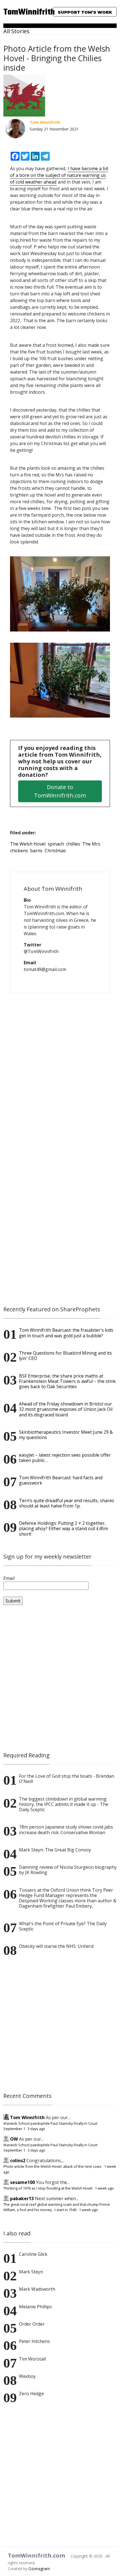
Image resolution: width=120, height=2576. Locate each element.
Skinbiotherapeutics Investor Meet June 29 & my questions (66, 1435)
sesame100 (22, 2182)
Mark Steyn (31, 2272)
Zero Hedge (31, 2394)
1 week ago (104, 2188)
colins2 (18, 2160)
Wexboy (27, 2376)
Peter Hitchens (34, 2341)
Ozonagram (39, 2569)
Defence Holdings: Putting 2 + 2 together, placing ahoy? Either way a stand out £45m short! (63, 1528)
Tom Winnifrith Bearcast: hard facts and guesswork (61, 1480)
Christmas (55, 851)
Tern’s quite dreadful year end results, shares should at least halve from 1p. (67, 1503)
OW (14, 2139)
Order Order (32, 2324)
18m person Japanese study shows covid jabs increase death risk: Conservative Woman (66, 1830)
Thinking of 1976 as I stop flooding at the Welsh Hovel (48, 2188)
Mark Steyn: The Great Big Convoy (55, 1850)
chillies (73, 844)
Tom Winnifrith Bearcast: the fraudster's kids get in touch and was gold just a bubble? (66, 1333)
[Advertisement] (60, 1678)
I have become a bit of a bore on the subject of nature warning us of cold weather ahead (59, 175)
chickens (19, 851)
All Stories (16, 31)
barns (36, 851)
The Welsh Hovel (28, 844)
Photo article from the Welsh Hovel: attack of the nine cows (52, 2166)
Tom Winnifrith (27, 2117)
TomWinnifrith (20, 12)
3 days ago (36, 2129)
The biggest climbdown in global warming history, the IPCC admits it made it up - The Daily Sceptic (64, 1804)
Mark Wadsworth (37, 2289)
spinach (56, 844)
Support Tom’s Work (85, 12)
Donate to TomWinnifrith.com (60, 791)
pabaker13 (22, 2198)
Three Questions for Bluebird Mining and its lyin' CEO (65, 1356)
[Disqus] (60, 1070)
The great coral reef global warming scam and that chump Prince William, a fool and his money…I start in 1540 (57, 2207)
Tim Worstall (32, 2359)
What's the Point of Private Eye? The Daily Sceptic (63, 1926)
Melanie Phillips (35, 2307)
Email (9, 1578)
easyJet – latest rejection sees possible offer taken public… (65, 1458)
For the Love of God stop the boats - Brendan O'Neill (67, 1779)
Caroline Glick (33, 2254)
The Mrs (91, 844)
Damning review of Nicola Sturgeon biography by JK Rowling (68, 1870)
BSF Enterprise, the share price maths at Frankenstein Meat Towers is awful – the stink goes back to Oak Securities (67, 1381)
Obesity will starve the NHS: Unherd (56, 1946)
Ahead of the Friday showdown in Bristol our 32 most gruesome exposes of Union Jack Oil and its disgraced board (66, 1409)
